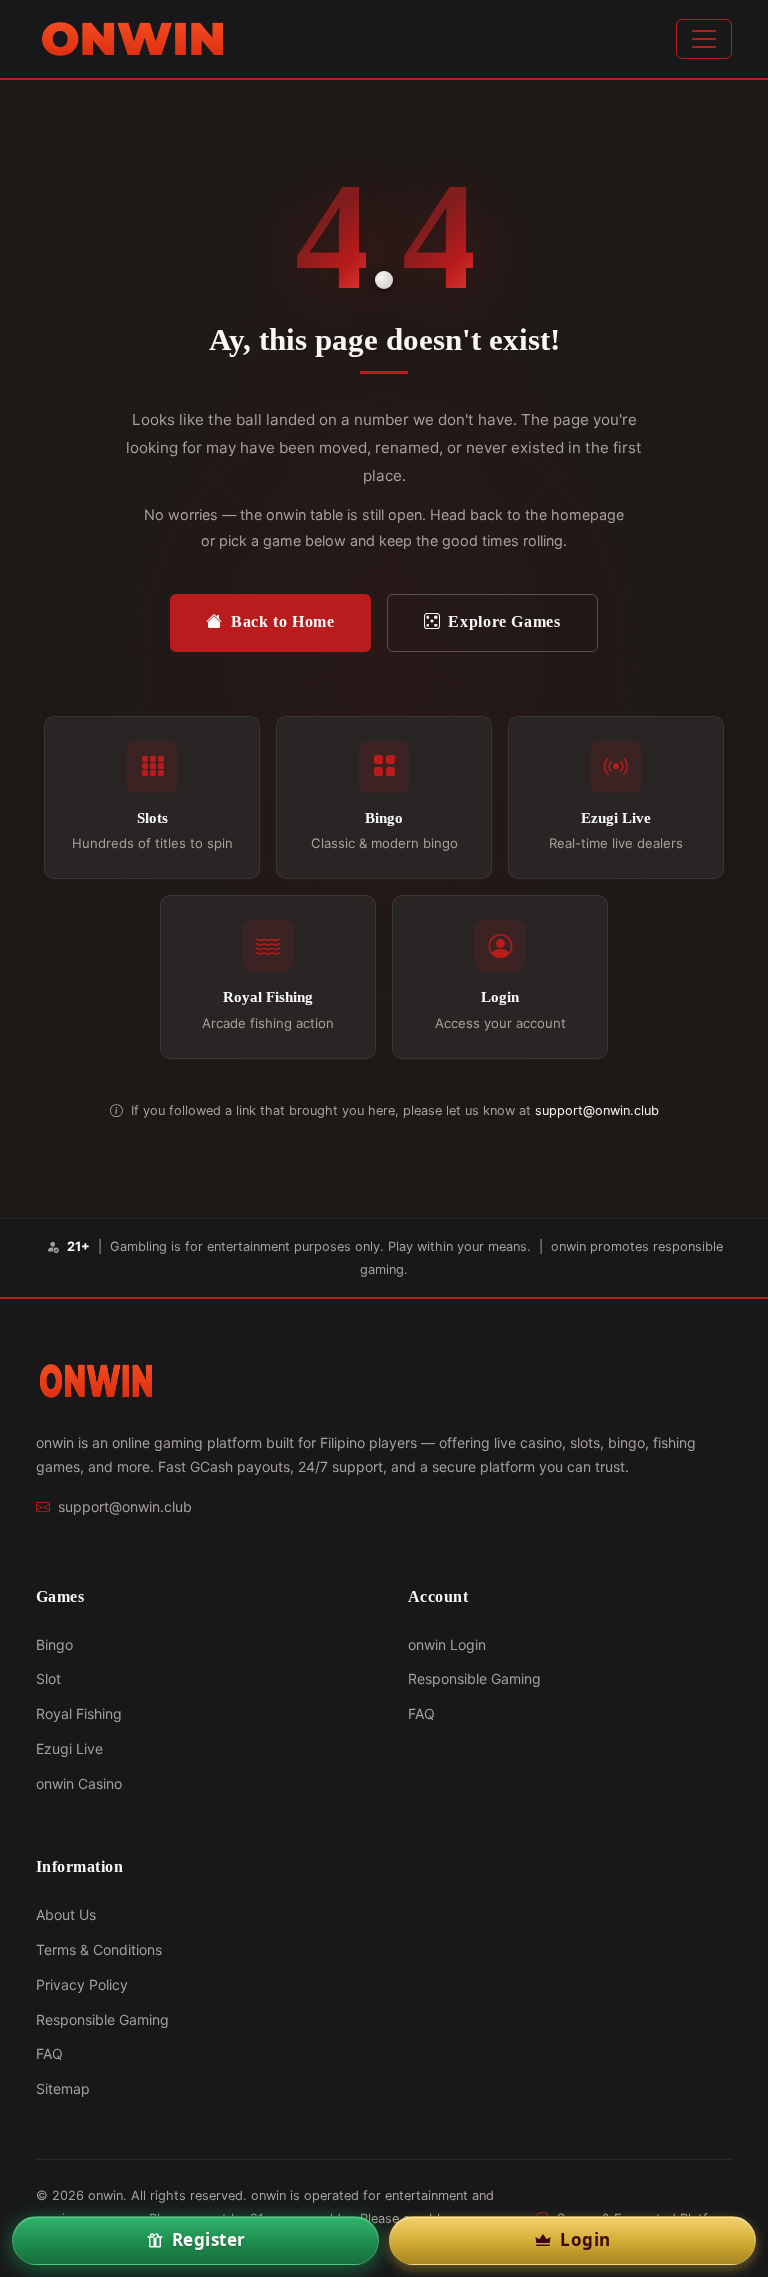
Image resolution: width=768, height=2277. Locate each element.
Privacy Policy (82, 1984)
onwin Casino (79, 1783)
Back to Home (283, 621)
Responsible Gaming (474, 1678)
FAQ (421, 1713)
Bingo (54, 1644)
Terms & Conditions (99, 1949)
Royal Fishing (79, 1713)
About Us (66, 1914)
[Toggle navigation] (704, 39)
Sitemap (63, 2088)
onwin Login (447, 1644)
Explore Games (504, 621)
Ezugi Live (69, 1748)
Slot (48, 1678)
